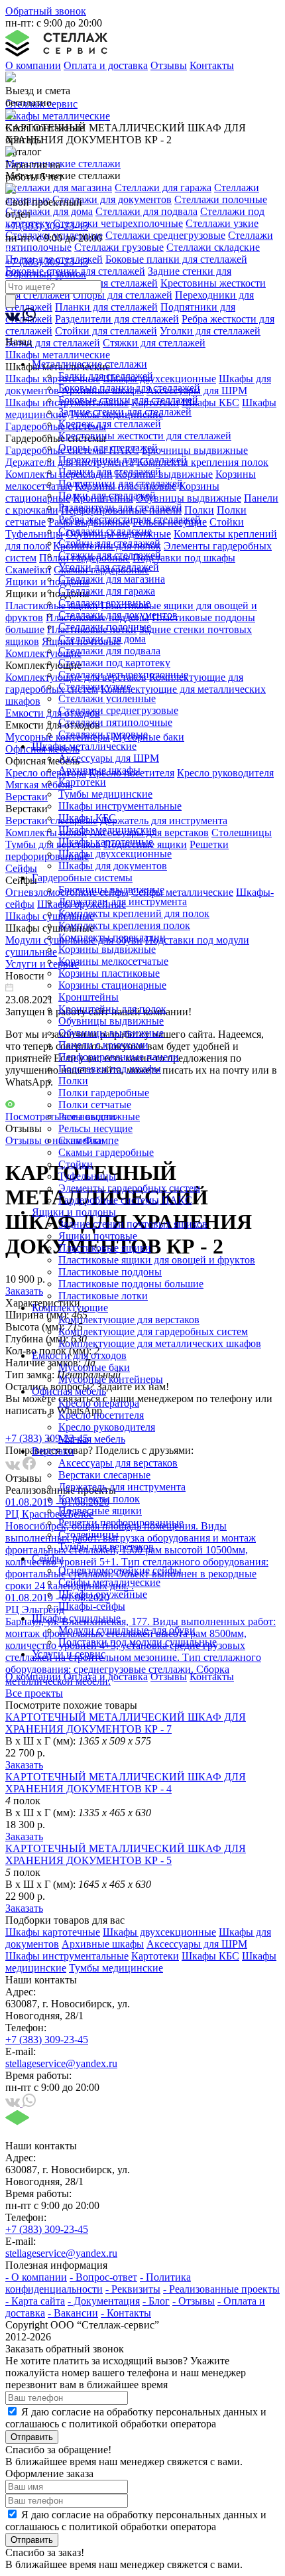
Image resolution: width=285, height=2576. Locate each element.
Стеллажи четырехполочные (123, 675)
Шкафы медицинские (107, 830)
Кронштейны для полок (112, 1009)
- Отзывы (194, 2301)
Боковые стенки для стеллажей (128, 400)
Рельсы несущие (95, 1128)
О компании (33, 65)
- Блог (156, 2301)
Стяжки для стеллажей (110, 555)
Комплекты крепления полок (124, 925)
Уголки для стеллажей (109, 567)
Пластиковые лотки (103, 1296)
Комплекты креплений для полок (134, 913)
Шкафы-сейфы (92, 1606)
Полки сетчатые (95, 1105)
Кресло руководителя (107, 1427)
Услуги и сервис (69, 1654)
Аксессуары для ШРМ (109, 758)
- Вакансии (73, 2313)
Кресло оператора (99, 1403)
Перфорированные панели (119, 1057)
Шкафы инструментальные (120, 806)
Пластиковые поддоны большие (131, 1284)
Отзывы (169, 65)
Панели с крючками (103, 1045)
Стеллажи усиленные (107, 698)
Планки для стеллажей (110, 471)
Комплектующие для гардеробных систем (153, 1331)
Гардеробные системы (82, 878)
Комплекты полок (99, 1499)
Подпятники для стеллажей (121, 483)
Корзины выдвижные (107, 949)
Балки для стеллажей (106, 376)
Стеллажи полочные (105, 627)
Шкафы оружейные (103, 1594)
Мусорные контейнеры (111, 1379)
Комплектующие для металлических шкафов (160, 1343)
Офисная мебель (69, 1391)
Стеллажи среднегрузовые (118, 710)
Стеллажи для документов (118, 615)
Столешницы (88, 1535)
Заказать (24, 1765)
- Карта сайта (35, 2301)
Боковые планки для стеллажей (129, 388)
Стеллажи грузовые (103, 734)
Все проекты (34, 1693)
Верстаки (53, 1451)
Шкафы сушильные (76, 1618)
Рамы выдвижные (99, 1116)
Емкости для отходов (79, 1355)
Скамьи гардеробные (106, 1152)
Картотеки (82, 782)
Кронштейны (88, 997)
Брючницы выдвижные (111, 890)
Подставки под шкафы (110, 1069)
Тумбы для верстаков (106, 1546)
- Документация (104, 2301)
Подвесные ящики (100, 1511)
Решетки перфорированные (121, 1523)
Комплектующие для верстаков (129, 1320)
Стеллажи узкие (95, 686)
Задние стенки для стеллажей (125, 412)
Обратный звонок (46, 11)
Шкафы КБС (87, 818)
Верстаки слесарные (104, 1475)
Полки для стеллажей (107, 495)
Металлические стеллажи (89, 364)
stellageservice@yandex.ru (61, 2063)
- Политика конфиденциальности (98, 2283)
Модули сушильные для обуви (127, 1630)
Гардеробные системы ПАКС (125, 1200)
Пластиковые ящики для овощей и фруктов (157, 1260)
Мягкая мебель (92, 1439)
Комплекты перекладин (112, 937)
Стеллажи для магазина (112, 579)
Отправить (32, 2437)
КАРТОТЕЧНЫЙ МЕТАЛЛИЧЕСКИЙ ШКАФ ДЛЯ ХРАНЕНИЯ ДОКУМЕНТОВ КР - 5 (126, 1854)
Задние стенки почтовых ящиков (133, 1224)
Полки (73, 1081)
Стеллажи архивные (104, 603)
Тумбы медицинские (105, 794)
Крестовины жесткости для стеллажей (145, 436)
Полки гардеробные (104, 1093)
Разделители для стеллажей (120, 507)
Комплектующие (70, 1308)
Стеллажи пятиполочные (115, 722)
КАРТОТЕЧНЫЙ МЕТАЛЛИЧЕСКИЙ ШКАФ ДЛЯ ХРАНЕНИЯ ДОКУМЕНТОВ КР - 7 (126, 1723)
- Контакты (126, 2313)
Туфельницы (87, 1176)
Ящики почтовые (98, 1236)
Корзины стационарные (112, 985)
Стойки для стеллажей (109, 543)
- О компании (36, 2277)
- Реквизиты (133, 2289)
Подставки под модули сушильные (138, 1642)
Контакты (212, 65)
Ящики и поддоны (74, 1212)
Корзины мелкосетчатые (113, 961)
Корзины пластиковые (109, 973)
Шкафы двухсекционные (115, 854)
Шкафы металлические (84, 746)
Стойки (76, 1164)
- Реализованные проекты (221, 2289)
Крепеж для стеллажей (110, 424)
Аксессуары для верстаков (118, 1463)
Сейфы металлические (109, 1582)
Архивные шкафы (99, 770)
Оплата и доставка (106, 65)
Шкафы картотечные (106, 842)
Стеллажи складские (105, 531)
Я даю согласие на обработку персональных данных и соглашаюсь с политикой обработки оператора (136, 2418)
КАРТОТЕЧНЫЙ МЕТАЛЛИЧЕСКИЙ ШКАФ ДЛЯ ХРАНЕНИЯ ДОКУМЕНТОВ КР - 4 (126, 1783)
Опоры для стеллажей (108, 448)
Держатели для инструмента (123, 901)
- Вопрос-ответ (103, 2277)
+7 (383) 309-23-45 (47, 226)
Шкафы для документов (113, 866)
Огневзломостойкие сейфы (120, 1570)
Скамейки (81, 1140)
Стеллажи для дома (102, 639)
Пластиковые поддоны (110, 1272)
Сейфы (48, 1558)
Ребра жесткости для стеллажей (130, 519)
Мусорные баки (94, 1367)
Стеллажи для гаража (107, 591)
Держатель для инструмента (122, 1487)
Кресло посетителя (101, 1415)
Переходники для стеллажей (123, 460)
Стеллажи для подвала (109, 651)
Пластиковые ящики (105, 1248)
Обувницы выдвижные (111, 1021)
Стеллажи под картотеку (114, 663)
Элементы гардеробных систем (129, 1188)
